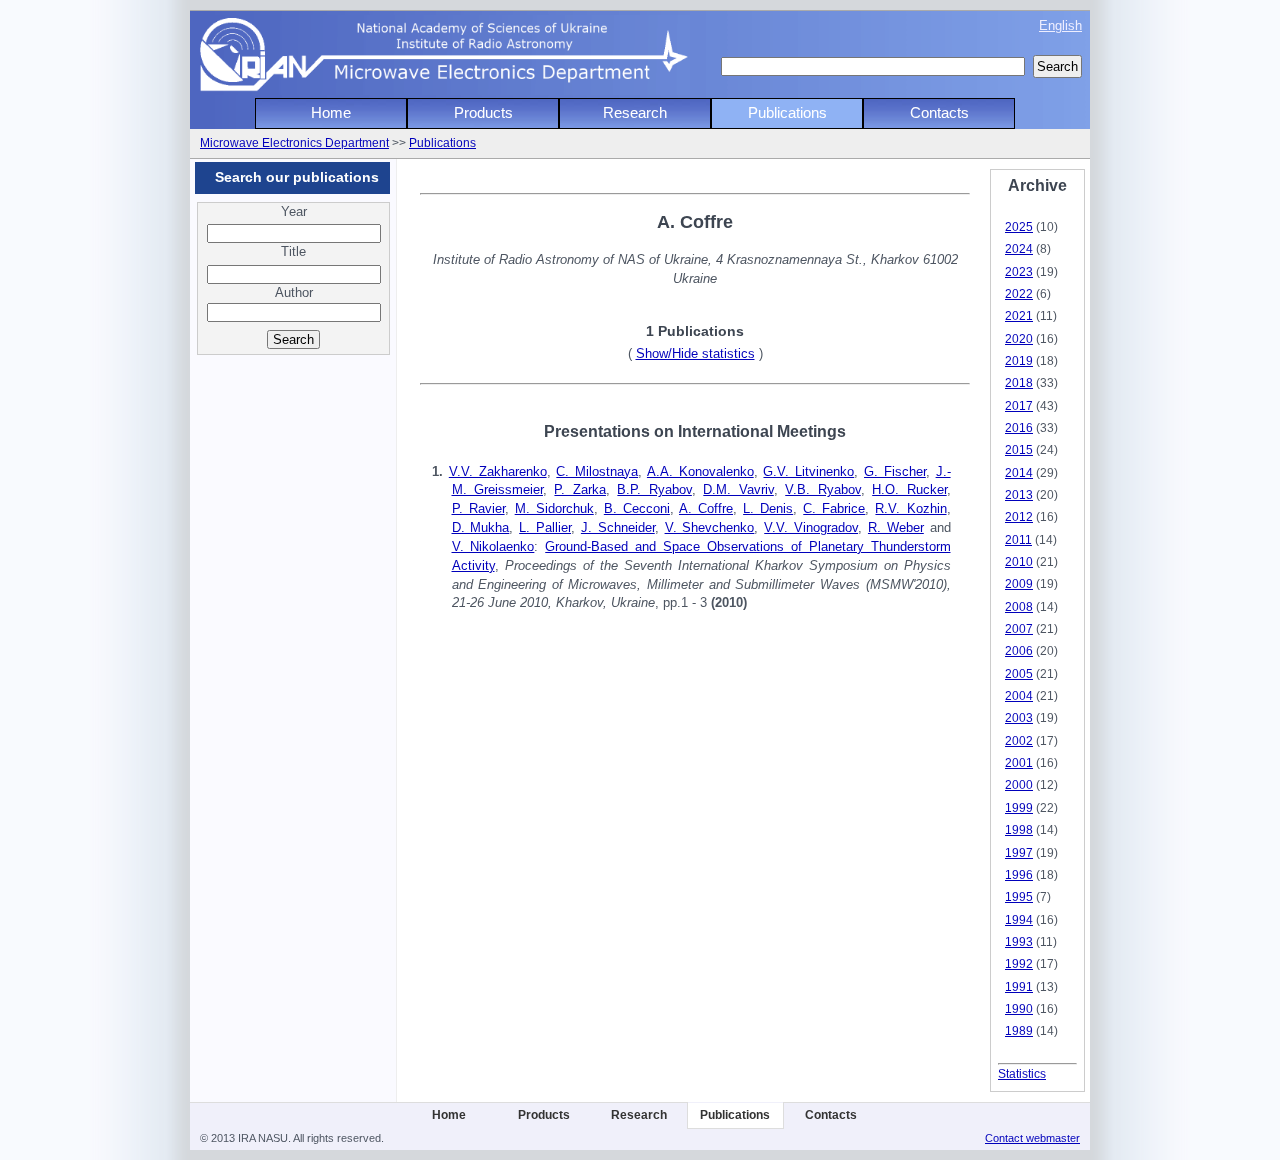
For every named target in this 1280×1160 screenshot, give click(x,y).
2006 (1019, 650)
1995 (1019, 896)
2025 (1019, 226)
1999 (1019, 807)
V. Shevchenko (710, 527)
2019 (1019, 360)
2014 (1019, 472)
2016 (1019, 427)
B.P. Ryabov (654, 489)
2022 (1019, 293)
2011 (1018, 539)
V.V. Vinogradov (811, 527)
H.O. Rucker (909, 489)
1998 (1019, 829)
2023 (1019, 271)
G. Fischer (895, 471)
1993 (1019, 941)
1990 (1019, 1008)
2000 (1019, 784)
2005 (1019, 673)
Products (483, 112)
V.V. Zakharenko (498, 471)
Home (331, 112)
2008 (1019, 606)
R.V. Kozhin (910, 508)
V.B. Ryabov (822, 489)
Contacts (939, 112)
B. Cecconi (637, 508)
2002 (1019, 740)
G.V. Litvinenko (808, 471)
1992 (1019, 963)
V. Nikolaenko (493, 546)
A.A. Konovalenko (700, 471)
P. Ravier (478, 508)
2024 (1019, 248)
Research (635, 112)
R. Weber (896, 527)
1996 (1019, 874)
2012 (1019, 516)
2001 (1019, 762)
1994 (1019, 919)
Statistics (1022, 1073)
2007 (1019, 628)
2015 (1019, 449)
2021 (1019, 315)
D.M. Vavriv (738, 489)
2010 (1019, 561)
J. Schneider (618, 527)
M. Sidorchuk (554, 508)
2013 (1019, 494)
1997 (1019, 852)
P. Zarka (579, 489)
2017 (1019, 405)
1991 (1019, 986)
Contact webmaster (1032, 1138)
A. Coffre (706, 508)
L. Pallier (545, 527)
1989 (1019, 1030)
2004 (1019, 695)
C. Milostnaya (597, 471)
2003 (1019, 717)
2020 (1019, 338)
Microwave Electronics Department (294, 142)
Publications (787, 112)
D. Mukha (481, 527)
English (1060, 25)
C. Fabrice (834, 508)
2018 (1019, 382)
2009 (1019, 583)
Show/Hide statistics (695, 353)
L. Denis (768, 508)
